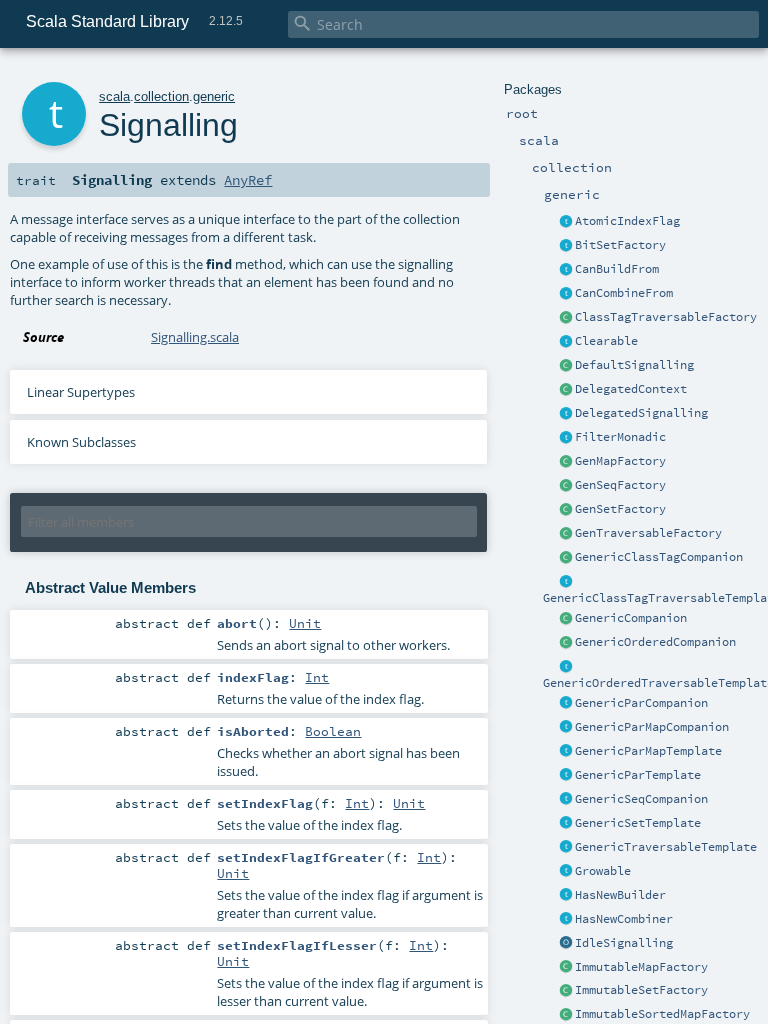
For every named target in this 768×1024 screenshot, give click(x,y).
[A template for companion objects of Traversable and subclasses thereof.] (566, 534)
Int (317, 677)
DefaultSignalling (634, 365)
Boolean (333, 731)
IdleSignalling (624, 943)
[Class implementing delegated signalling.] (566, 390)
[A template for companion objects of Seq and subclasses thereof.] (566, 486)
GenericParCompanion (641, 703)
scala (114, 96)
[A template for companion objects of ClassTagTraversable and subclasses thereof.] (566, 318)
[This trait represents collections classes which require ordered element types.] (566, 667)
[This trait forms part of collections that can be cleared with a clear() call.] (566, 342)
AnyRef (248, 180)
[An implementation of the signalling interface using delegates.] (566, 414)
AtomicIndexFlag (627, 221)
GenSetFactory (620, 509)
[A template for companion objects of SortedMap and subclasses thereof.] (566, 1015)
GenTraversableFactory (648, 533)
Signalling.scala (195, 337)
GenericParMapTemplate (648, 751)
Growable (603, 871)
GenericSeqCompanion (641, 799)
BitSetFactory (620, 245)
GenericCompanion (631, 618)
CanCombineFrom (624, 293)
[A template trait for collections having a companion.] (566, 776)
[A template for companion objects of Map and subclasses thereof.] (566, 462)
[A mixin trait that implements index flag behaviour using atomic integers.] (566, 222)
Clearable (606, 341)
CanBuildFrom (617, 269)
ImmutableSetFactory (641, 990)
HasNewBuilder (620, 895)
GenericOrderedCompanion (655, 642)
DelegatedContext (631, 389)
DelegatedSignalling (641, 413)
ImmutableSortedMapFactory (662, 1014)
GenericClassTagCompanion (659, 557)
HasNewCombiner (624, 919)
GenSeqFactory (620, 485)
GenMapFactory (620, 461)
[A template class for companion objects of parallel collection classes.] (566, 704)
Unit (305, 623)
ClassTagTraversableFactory (666, 317)
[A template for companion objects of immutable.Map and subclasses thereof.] (566, 968)
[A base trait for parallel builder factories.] (566, 294)
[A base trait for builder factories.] (566, 270)
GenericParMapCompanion (652, 727)
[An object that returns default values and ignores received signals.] (566, 944)
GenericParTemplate (638, 775)
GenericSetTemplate (638, 823)
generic (214, 96)
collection (161, 96)
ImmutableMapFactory (641, 967)
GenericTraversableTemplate (666, 847)
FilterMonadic (620, 437)
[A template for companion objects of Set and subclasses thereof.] (566, 510)
